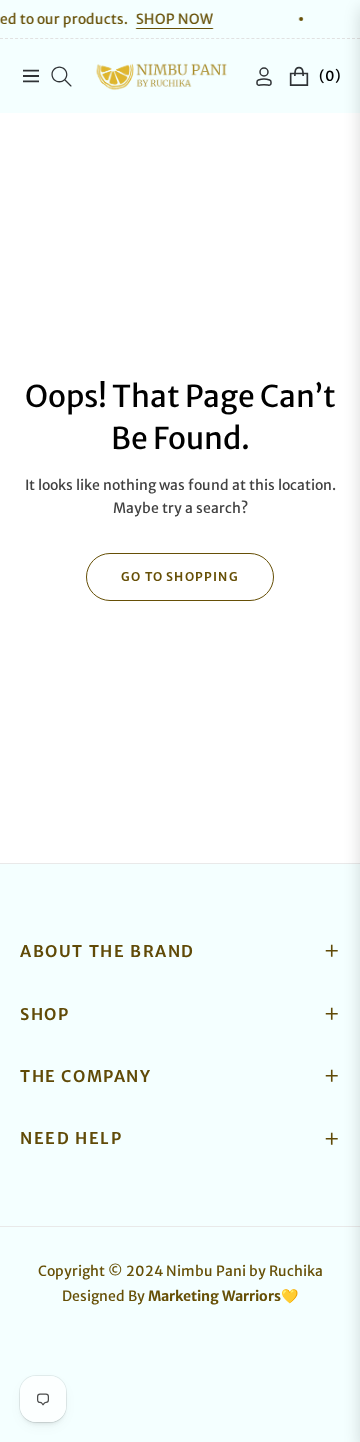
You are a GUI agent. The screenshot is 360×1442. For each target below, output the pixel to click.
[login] (256, 76)
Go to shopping (180, 576)
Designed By (180, 1296)
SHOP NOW (161, 19)
